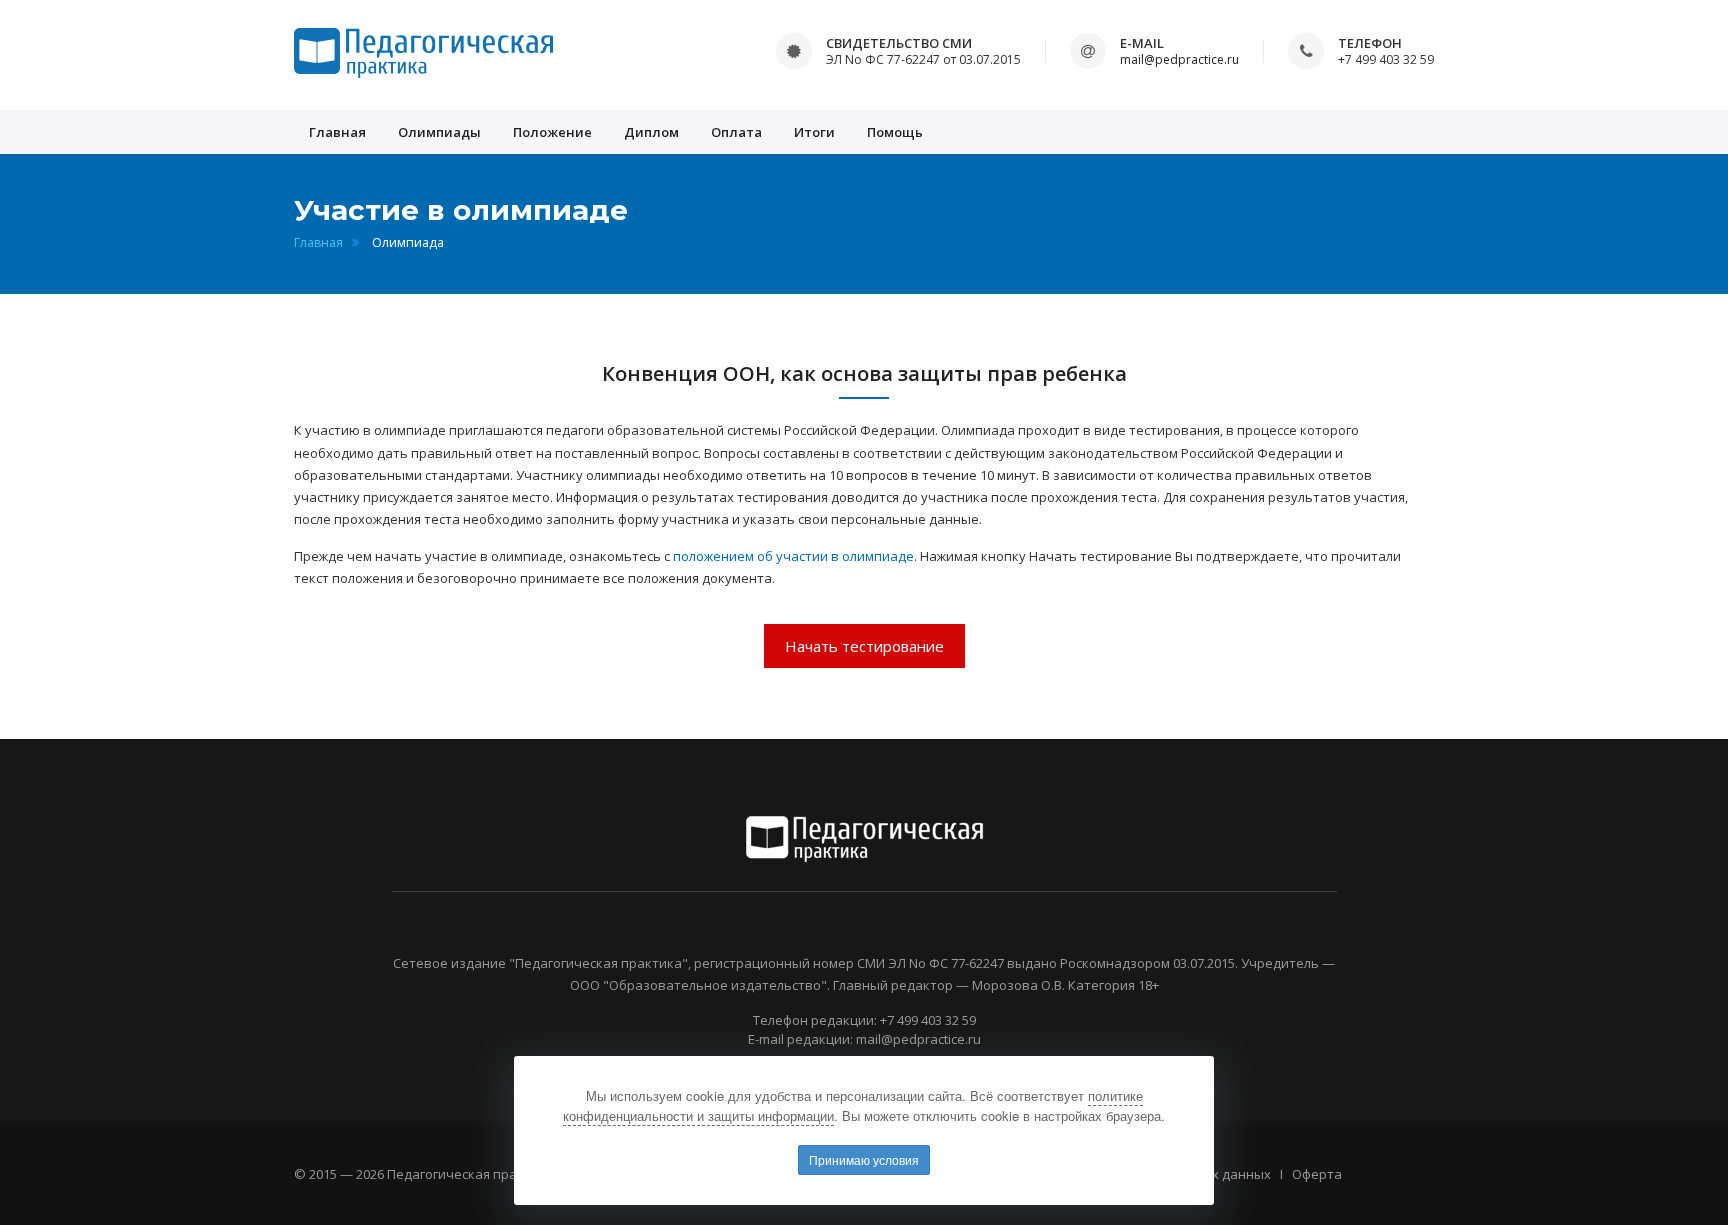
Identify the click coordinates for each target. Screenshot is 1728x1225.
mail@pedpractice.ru (1179, 59)
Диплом (651, 132)
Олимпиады (439, 132)
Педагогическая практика (470, 1174)
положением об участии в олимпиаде (793, 556)
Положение (552, 132)
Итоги (814, 132)
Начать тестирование (864, 646)
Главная (337, 132)
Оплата (736, 132)
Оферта (1317, 1174)
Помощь (895, 132)
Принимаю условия (864, 1159)
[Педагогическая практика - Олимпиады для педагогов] (423, 53)
